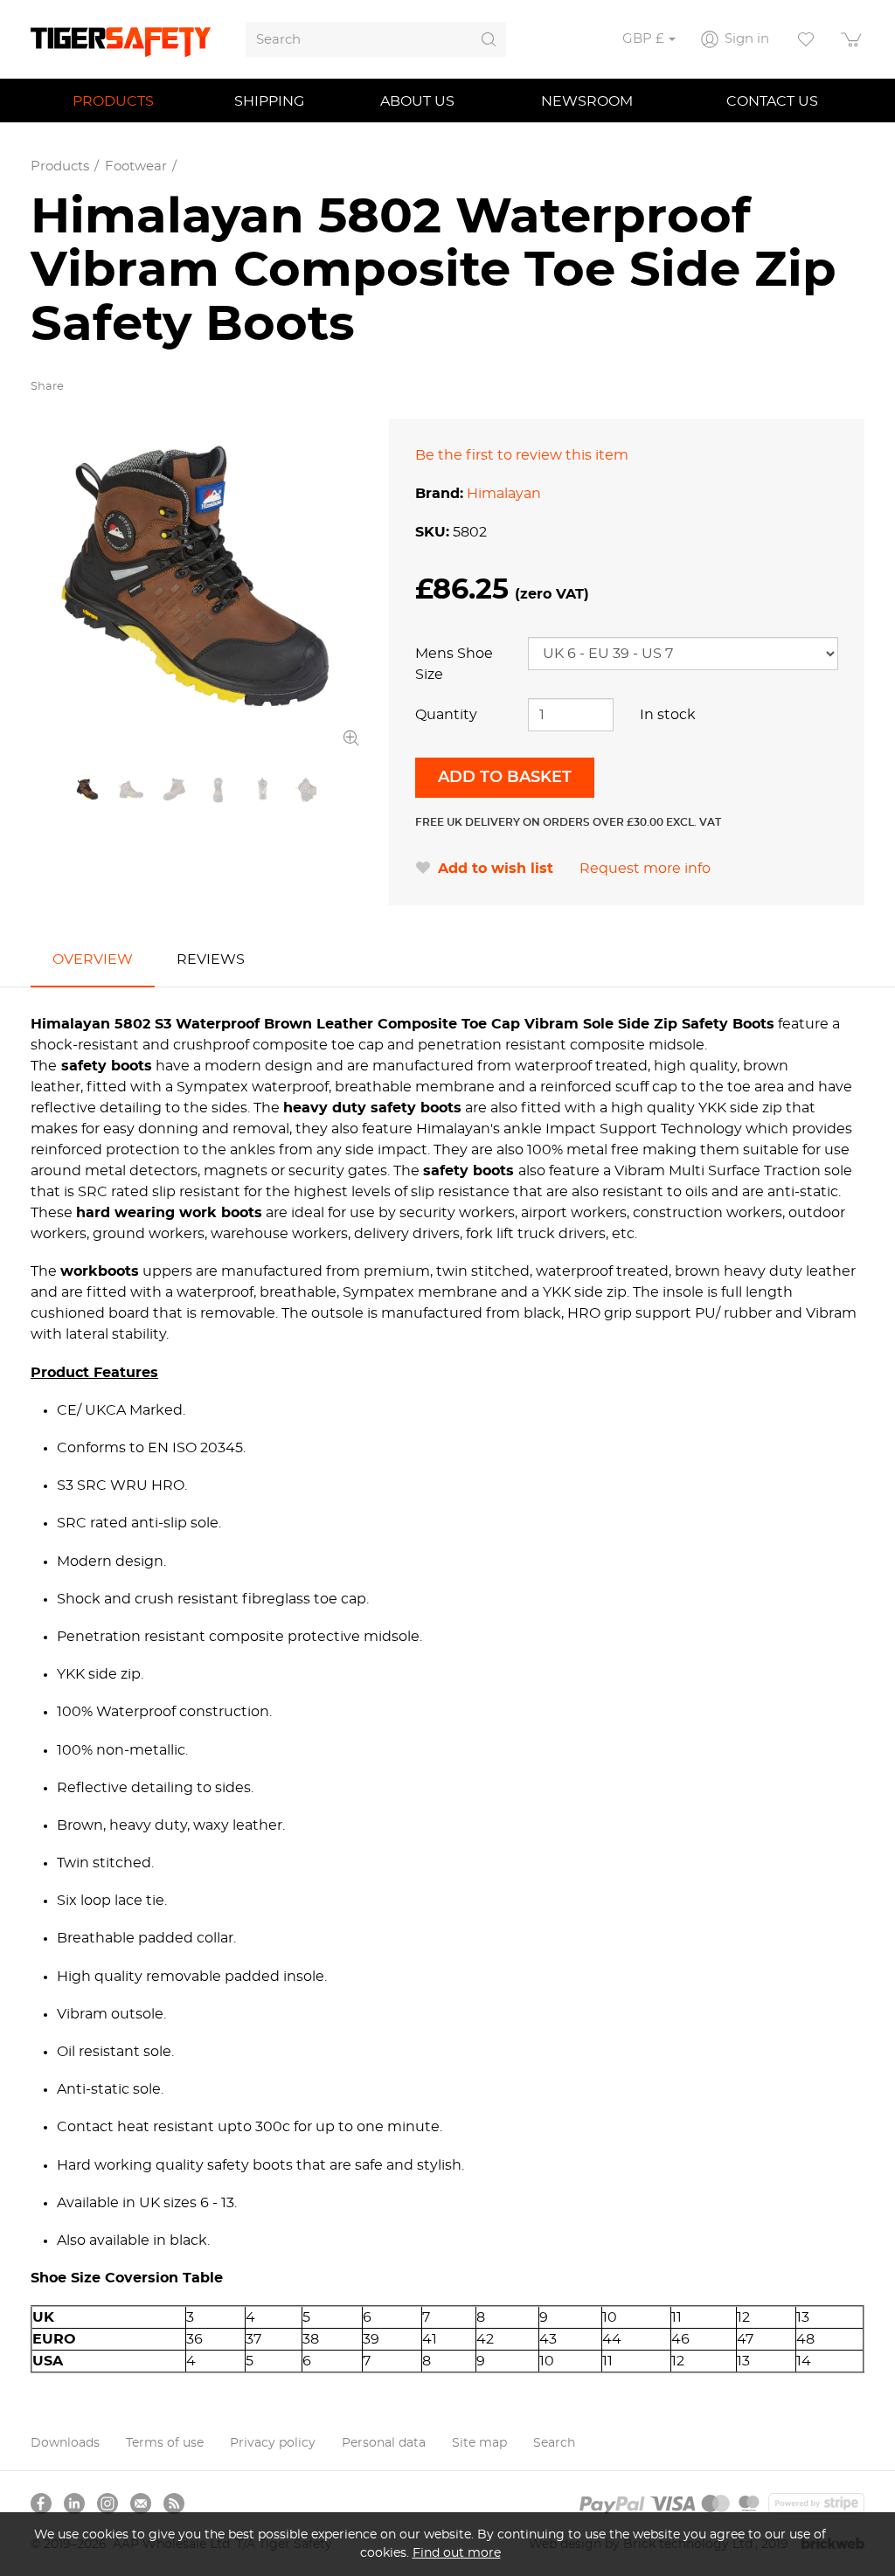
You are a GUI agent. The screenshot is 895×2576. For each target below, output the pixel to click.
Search (554, 2443)
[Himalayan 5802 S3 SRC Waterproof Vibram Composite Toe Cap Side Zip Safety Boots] (197, 585)
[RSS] (174, 2503)
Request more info (645, 869)
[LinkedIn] (74, 2503)
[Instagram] (108, 2503)
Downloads (65, 2443)
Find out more (457, 2553)
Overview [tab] (93, 959)
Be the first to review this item (522, 455)
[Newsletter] (141, 2503)
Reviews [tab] (211, 959)
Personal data (384, 2443)
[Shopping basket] (852, 39)
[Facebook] (41, 2503)
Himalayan (504, 494)
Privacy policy (273, 2443)
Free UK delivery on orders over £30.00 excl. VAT (568, 822)
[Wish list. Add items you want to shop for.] (806, 39)
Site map (479, 2443)
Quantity (446, 715)
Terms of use (165, 2443)
